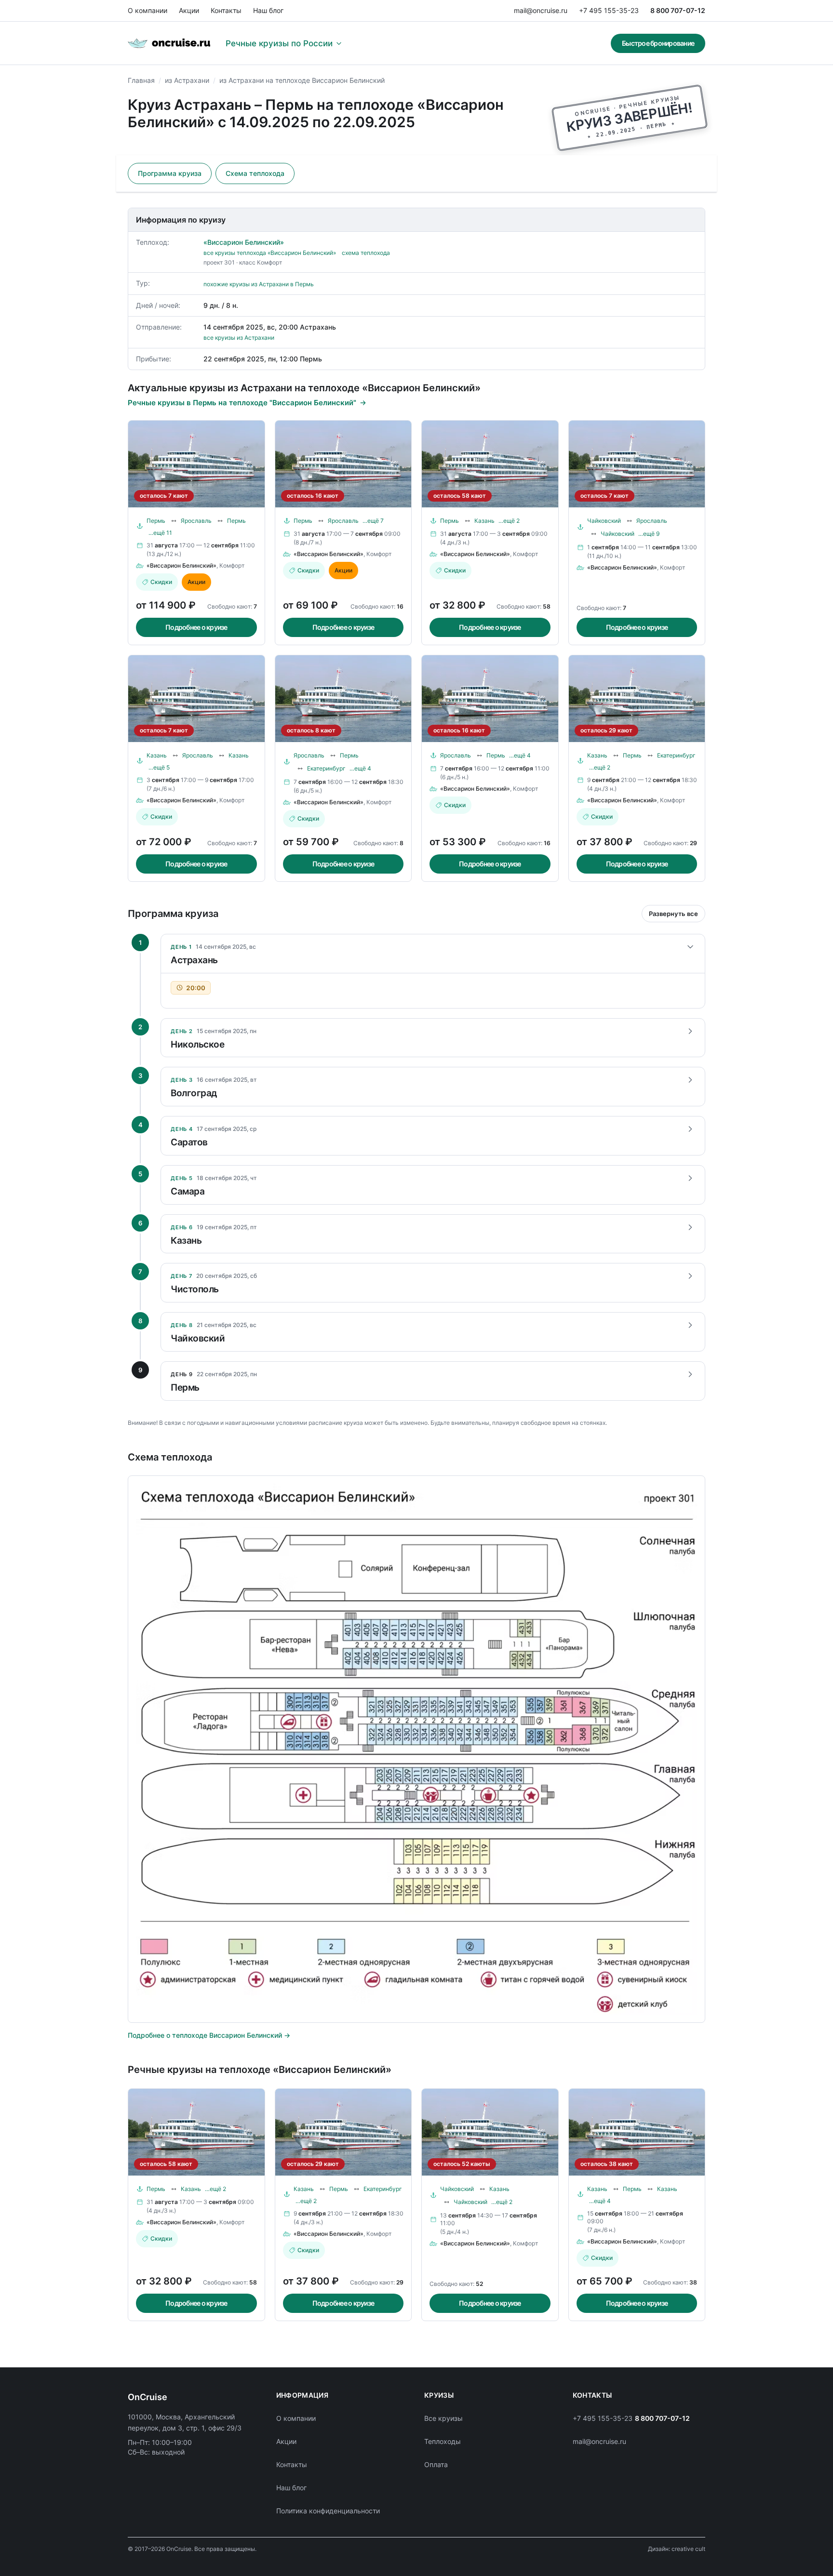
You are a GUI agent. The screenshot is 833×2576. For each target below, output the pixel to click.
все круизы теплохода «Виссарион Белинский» (270, 253)
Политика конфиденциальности (328, 2511)
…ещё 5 (159, 767)
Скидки (161, 582)
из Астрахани (187, 80)
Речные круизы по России (279, 43)
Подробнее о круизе (196, 627)
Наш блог (268, 10)
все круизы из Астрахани (239, 338)
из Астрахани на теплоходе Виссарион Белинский (302, 80)
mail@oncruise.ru (541, 10)
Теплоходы (443, 2441)
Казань (484, 521)
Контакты (226, 10)
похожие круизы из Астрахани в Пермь (259, 284)
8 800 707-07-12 (678, 10)
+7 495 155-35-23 (609, 10)
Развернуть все (673, 914)
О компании (148, 10)
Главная (141, 80)
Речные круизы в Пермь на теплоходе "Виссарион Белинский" (242, 403)
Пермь (156, 521)
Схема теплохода (255, 173)
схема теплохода (366, 253)
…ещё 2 (509, 521)
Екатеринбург (326, 768)
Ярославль (196, 521)
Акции (189, 10)
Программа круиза (170, 173)
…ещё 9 (649, 534)
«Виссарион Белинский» (244, 242)
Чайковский (604, 521)
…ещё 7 (373, 521)
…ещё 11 (160, 533)
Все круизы (443, 2418)
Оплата (436, 2464)
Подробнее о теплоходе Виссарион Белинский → (209, 2035)
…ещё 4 (360, 768)
